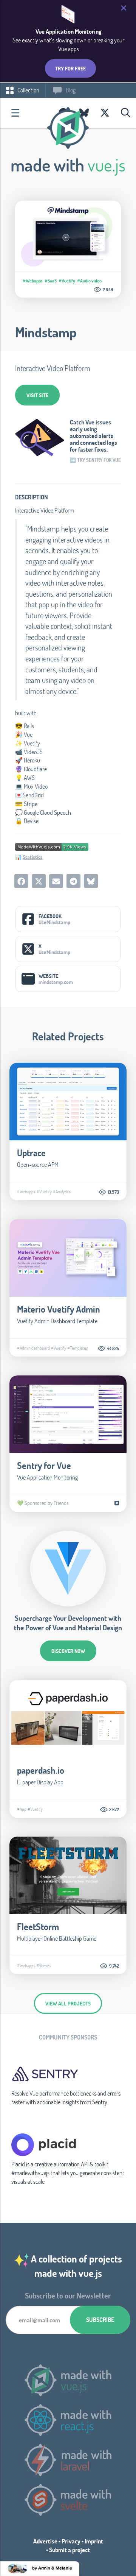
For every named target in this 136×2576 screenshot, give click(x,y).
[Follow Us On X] (105, 113)
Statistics (33, 857)
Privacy (71, 2541)
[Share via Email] (56, 881)
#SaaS (51, 281)
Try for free (70, 68)
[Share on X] (39, 881)
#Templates (78, 1348)
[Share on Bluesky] (91, 881)
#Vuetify (67, 281)
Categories (15, 113)
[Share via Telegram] (73, 881)
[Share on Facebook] (21, 881)
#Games (44, 1965)
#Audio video (89, 281)
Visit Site (37, 395)
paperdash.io (41, 1770)
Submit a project (70, 2550)
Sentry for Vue (44, 1465)
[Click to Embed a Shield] (52, 846)
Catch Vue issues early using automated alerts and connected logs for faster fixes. (93, 436)
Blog (70, 90)
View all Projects (68, 2003)
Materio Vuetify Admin (59, 1309)
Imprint (94, 2541)
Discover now (68, 1651)
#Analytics (62, 1191)
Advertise (45, 2541)
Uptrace (31, 1153)
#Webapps (33, 281)
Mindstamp (46, 332)
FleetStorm (38, 1927)
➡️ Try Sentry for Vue (95, 460)
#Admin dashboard (33, 1348)
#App (22, 1809)
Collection (28, 90)
